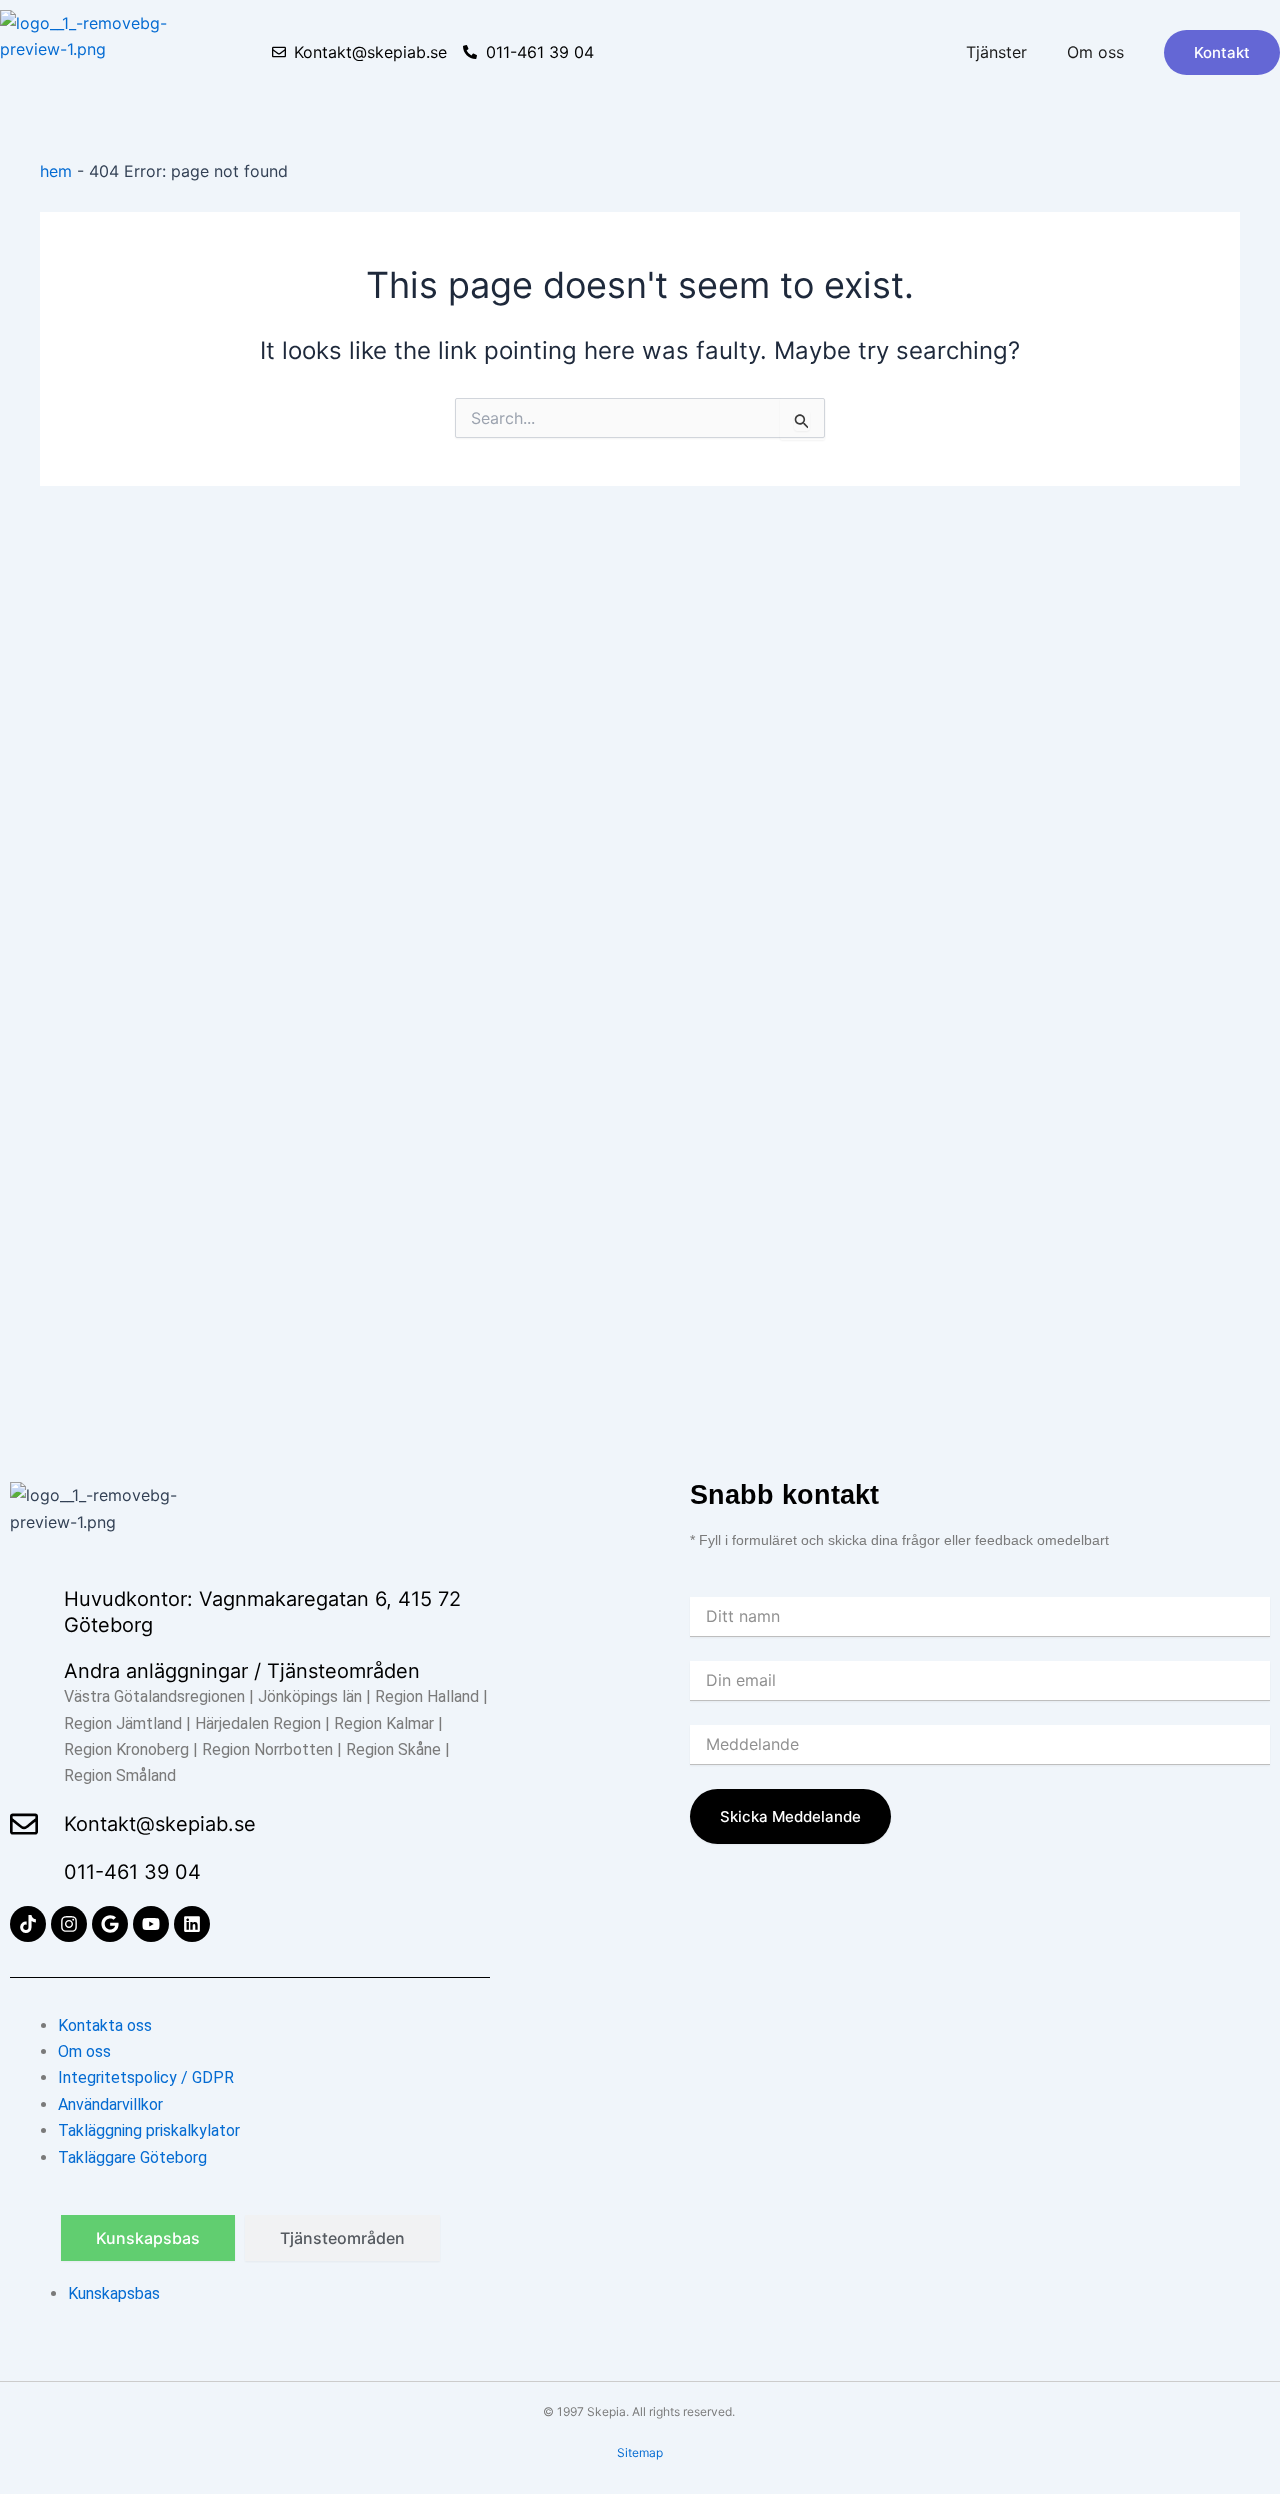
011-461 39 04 (132, 1872)
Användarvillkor (110, 2104)
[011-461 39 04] (24, 1872)
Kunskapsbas (114, 2293)
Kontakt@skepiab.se (160, 1824)
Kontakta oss (105, 2025)
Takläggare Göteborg (132, 2157)
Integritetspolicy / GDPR (146, 2077)
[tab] (148, 2238)
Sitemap (640, 2452)
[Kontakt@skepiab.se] (24, 1824)
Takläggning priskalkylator (149, 2130)
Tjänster (996, 52)
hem (56, 171)
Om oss (1095, 52)
